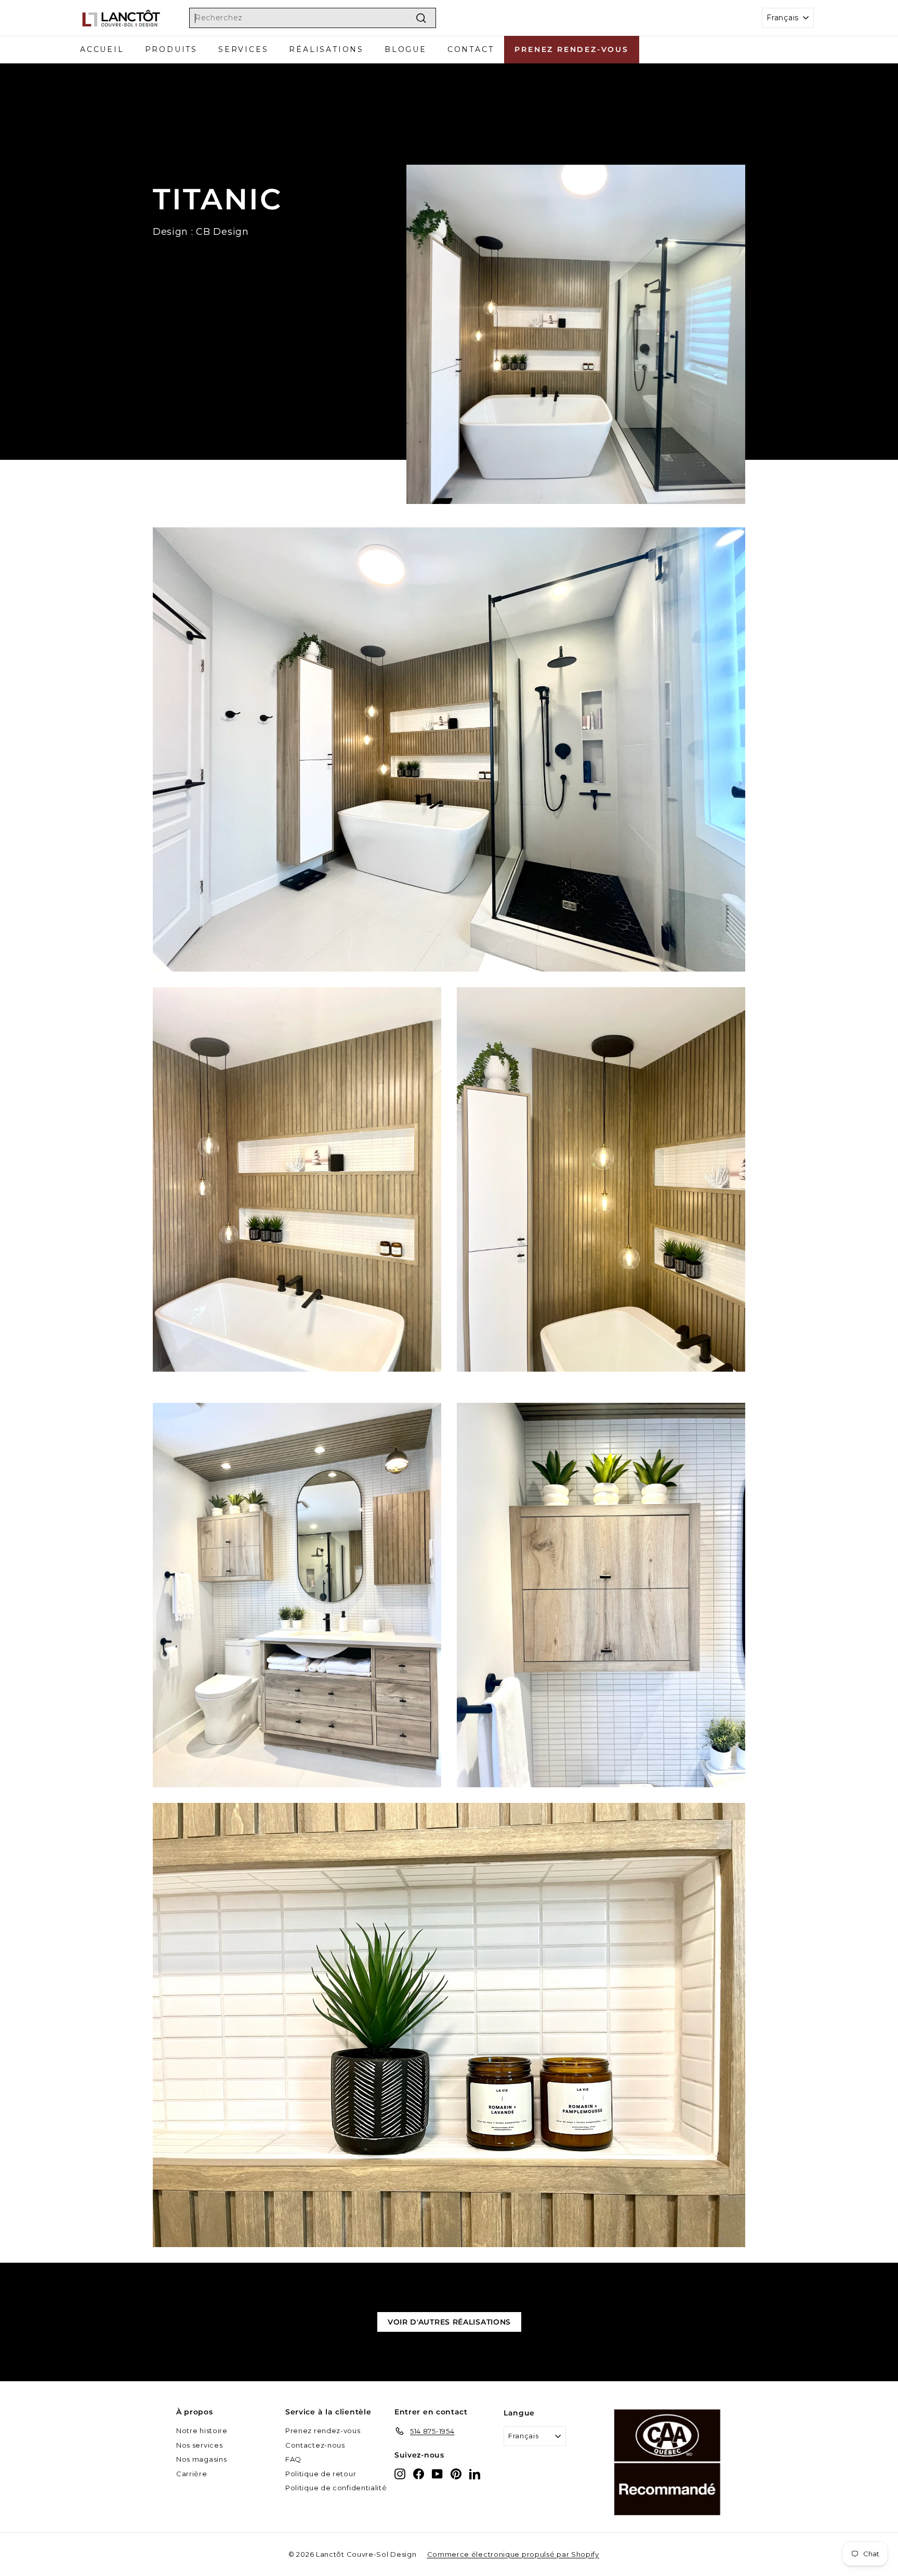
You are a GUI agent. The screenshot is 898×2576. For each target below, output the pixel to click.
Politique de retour (321, 2474)
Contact (471, 49)
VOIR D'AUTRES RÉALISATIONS (449, 2322)
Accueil (102, 49)
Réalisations (326, 49)
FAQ (293, 2459)
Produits (171, 49)
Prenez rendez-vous (571, 49)
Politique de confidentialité (336, 2488)
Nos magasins (201, 2459)
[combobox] (313, 18)
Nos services (199, 2445)
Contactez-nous (315, 2445)
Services (243, 49)
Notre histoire (202, 2431)
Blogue (406, 49)
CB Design (222, 232)
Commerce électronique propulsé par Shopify (513, 2554)
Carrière (192, 2474)
